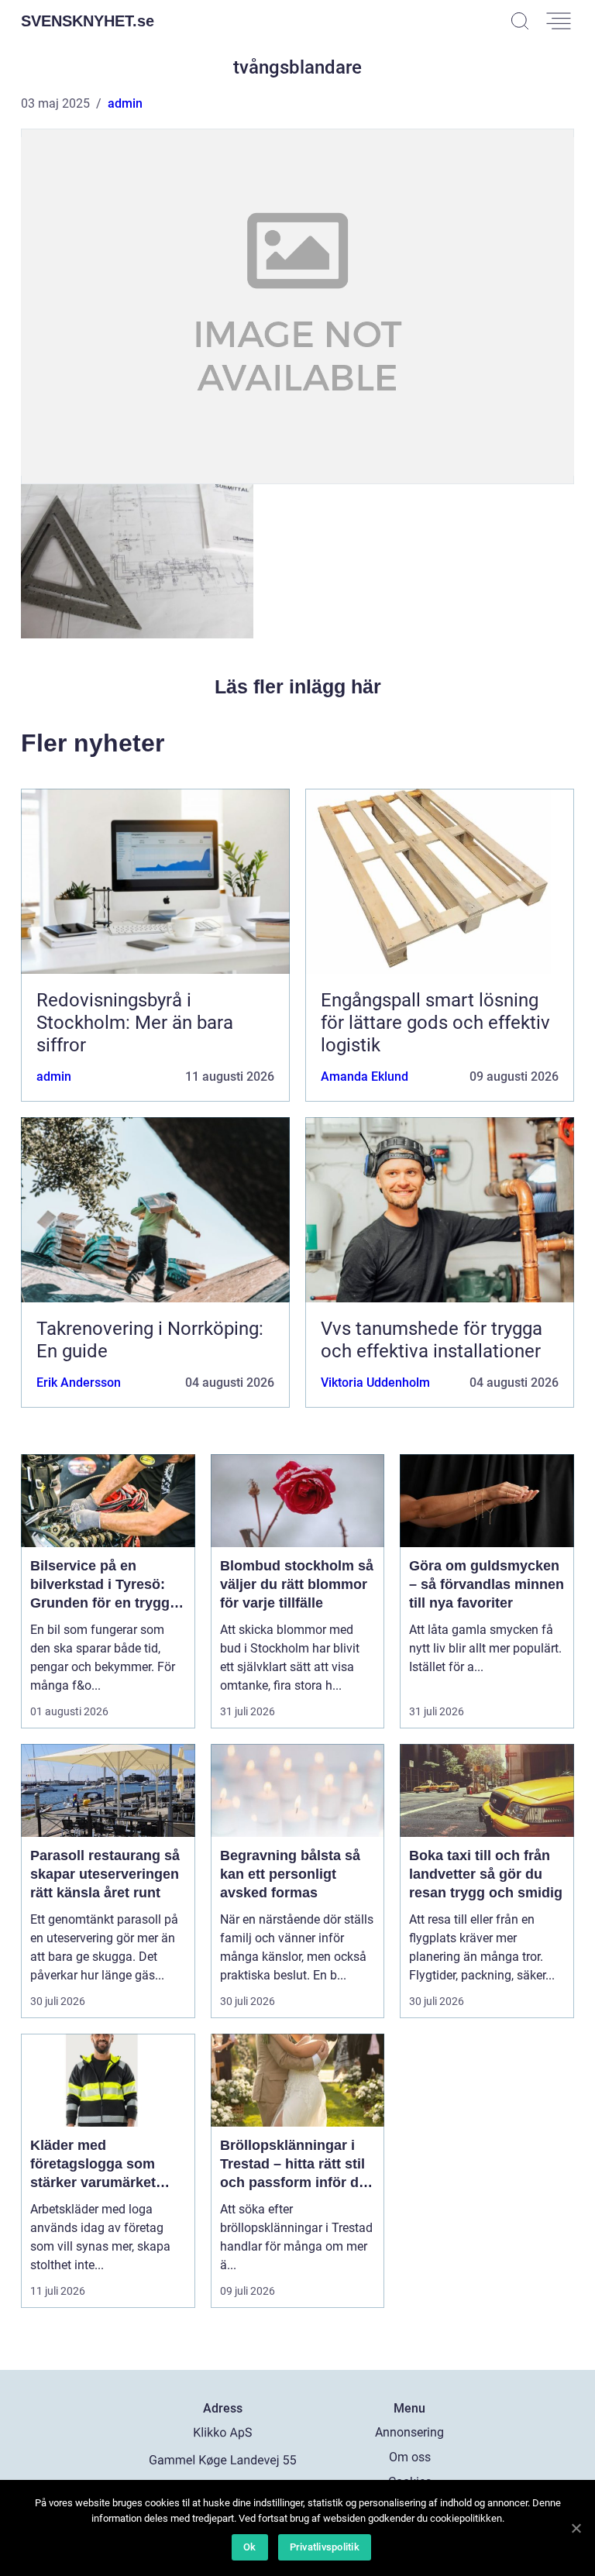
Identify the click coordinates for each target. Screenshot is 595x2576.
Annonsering (409, 2432)
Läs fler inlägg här (298, 686)
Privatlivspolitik (325, 2547)
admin (125, 103)
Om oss (410, 2457)
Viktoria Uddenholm (375, 1383)
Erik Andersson (79, 1383)
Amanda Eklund (365, 1076)
